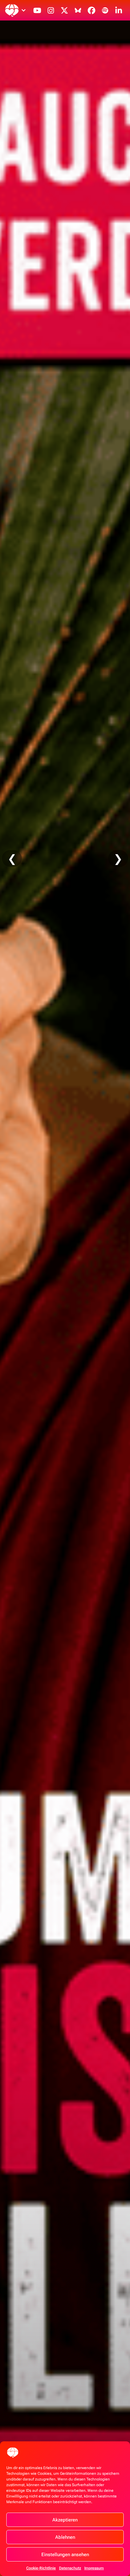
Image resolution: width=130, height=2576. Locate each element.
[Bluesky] (78, 10)
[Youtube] (37, 10)
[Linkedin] (119, 10)
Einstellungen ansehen (65, 2555)
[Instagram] (51, 10)
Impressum (94, 2568)
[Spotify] (105, 10)
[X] (64, 10)
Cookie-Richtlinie (41, 2568)
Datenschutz (70, 2568)
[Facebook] (92, 10)
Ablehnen (65, 2537)
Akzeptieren (65, 2520)
